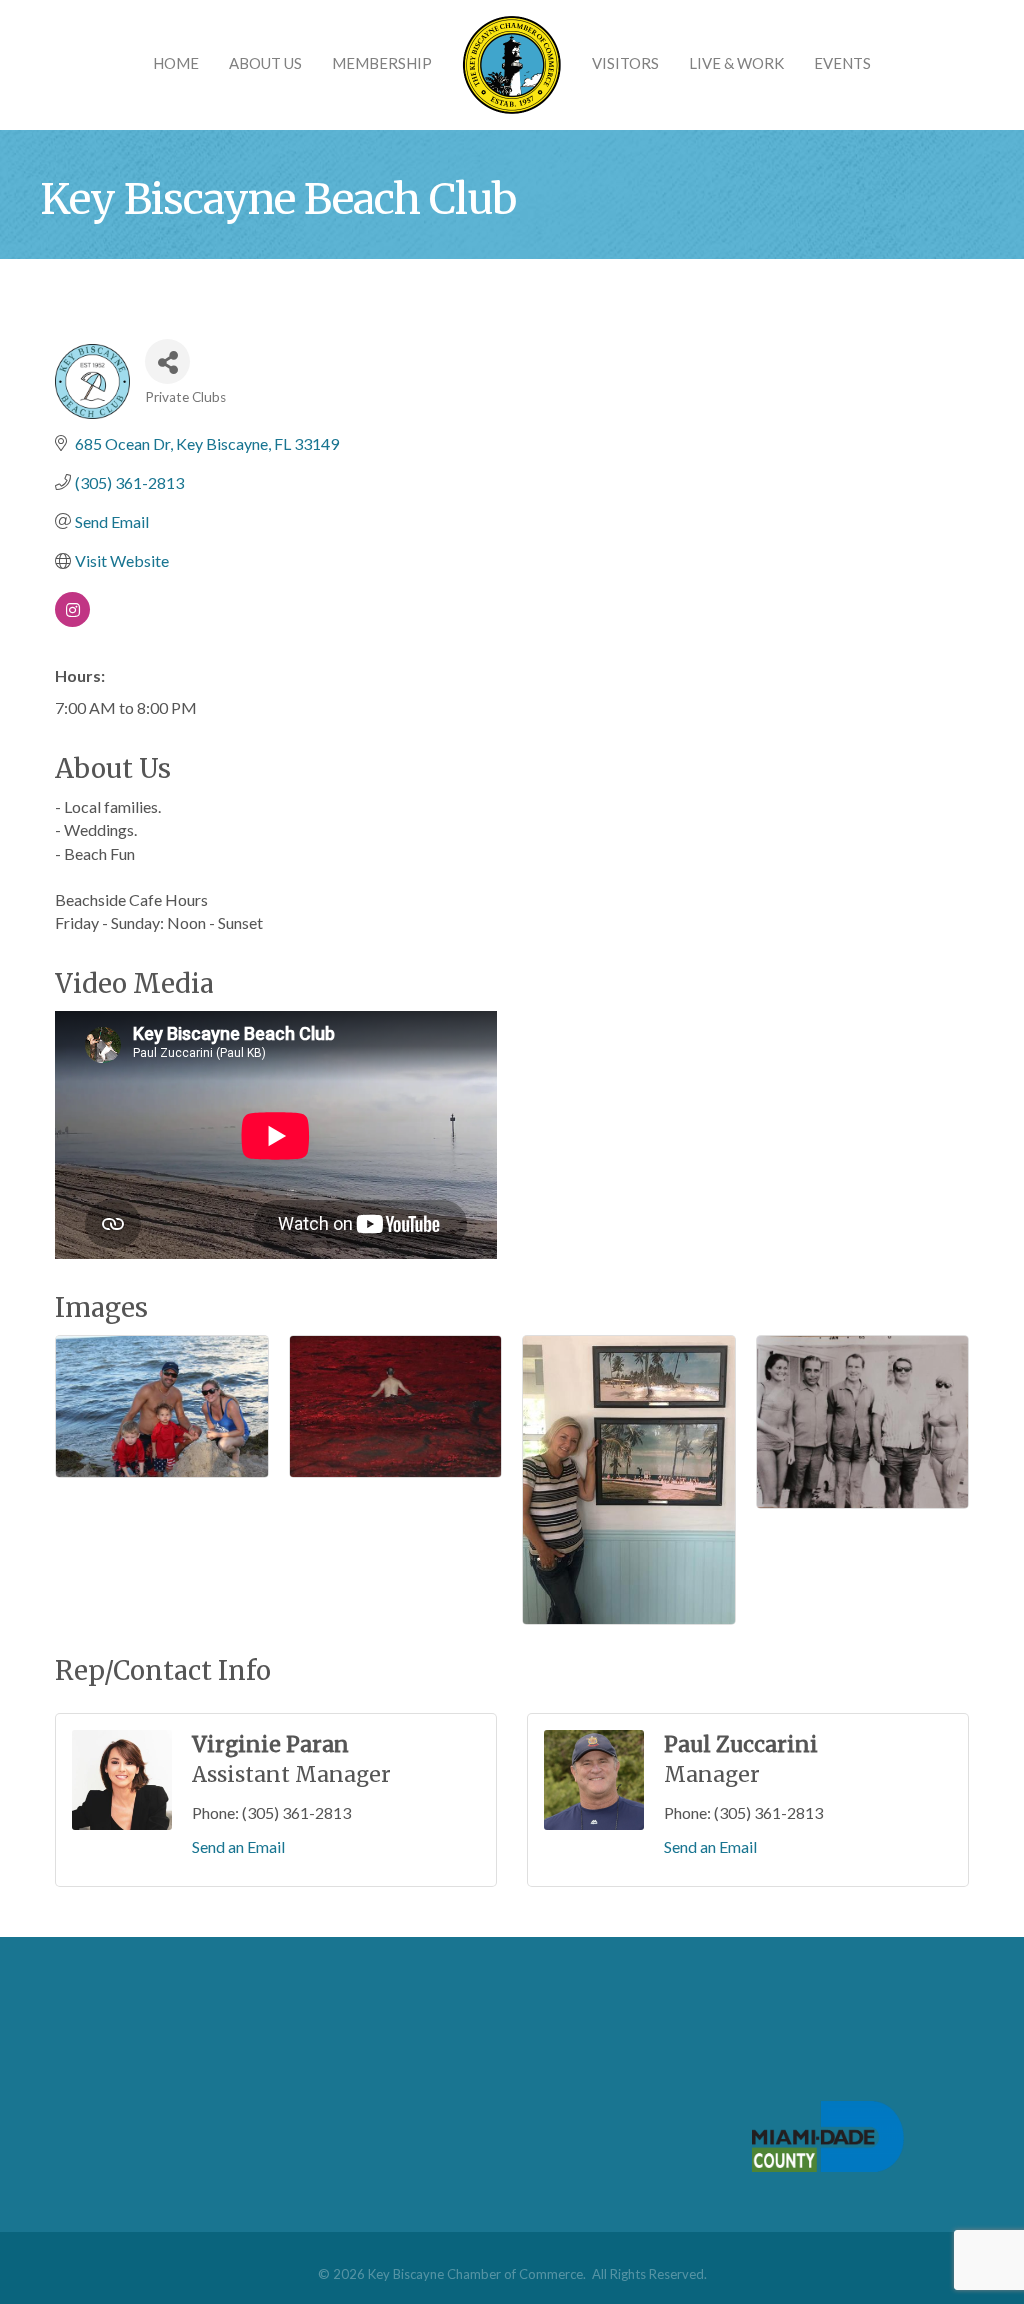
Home (176, 63)
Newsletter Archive (469, 2095)
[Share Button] (167, 361)
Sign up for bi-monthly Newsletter (518, 2062)
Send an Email (238, 1846)
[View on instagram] (72, 620)
